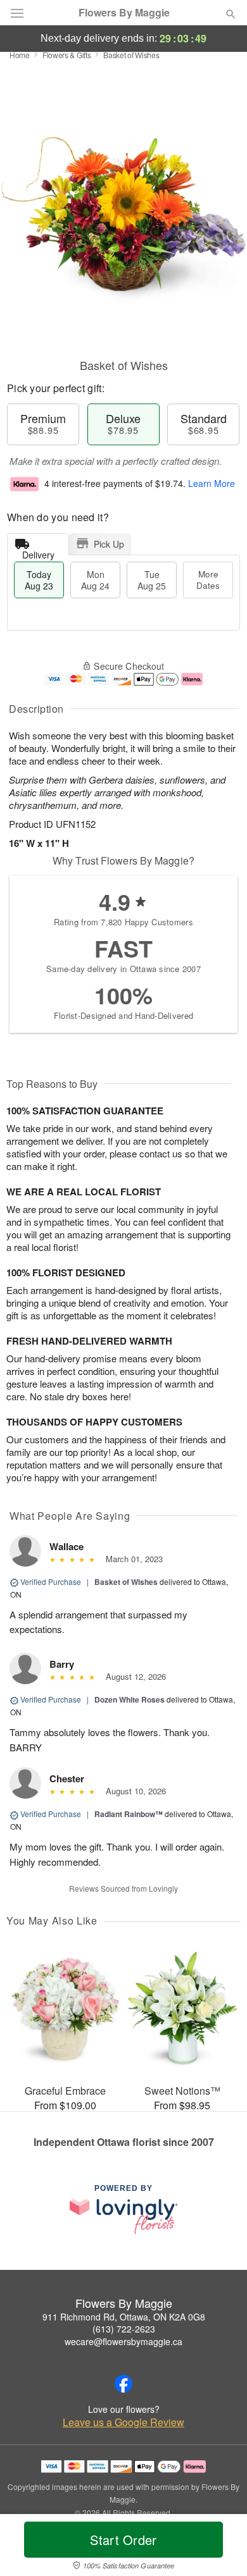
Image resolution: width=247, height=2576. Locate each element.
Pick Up (109, 544)
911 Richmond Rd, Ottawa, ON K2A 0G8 (124, 2317)
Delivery (38, 552)
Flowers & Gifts (67, 55)
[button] (220, 2548)
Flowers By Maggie (124, 13)
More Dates (208, 580)
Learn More (212, 483)
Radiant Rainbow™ (129, 1814)
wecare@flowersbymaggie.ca (123, 2341)
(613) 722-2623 (124, 2329)
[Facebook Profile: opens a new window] (123, 2384)
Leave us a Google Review (123, 2422)
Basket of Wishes (126, 1582)
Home (20, 55)
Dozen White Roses (130, 1699)
